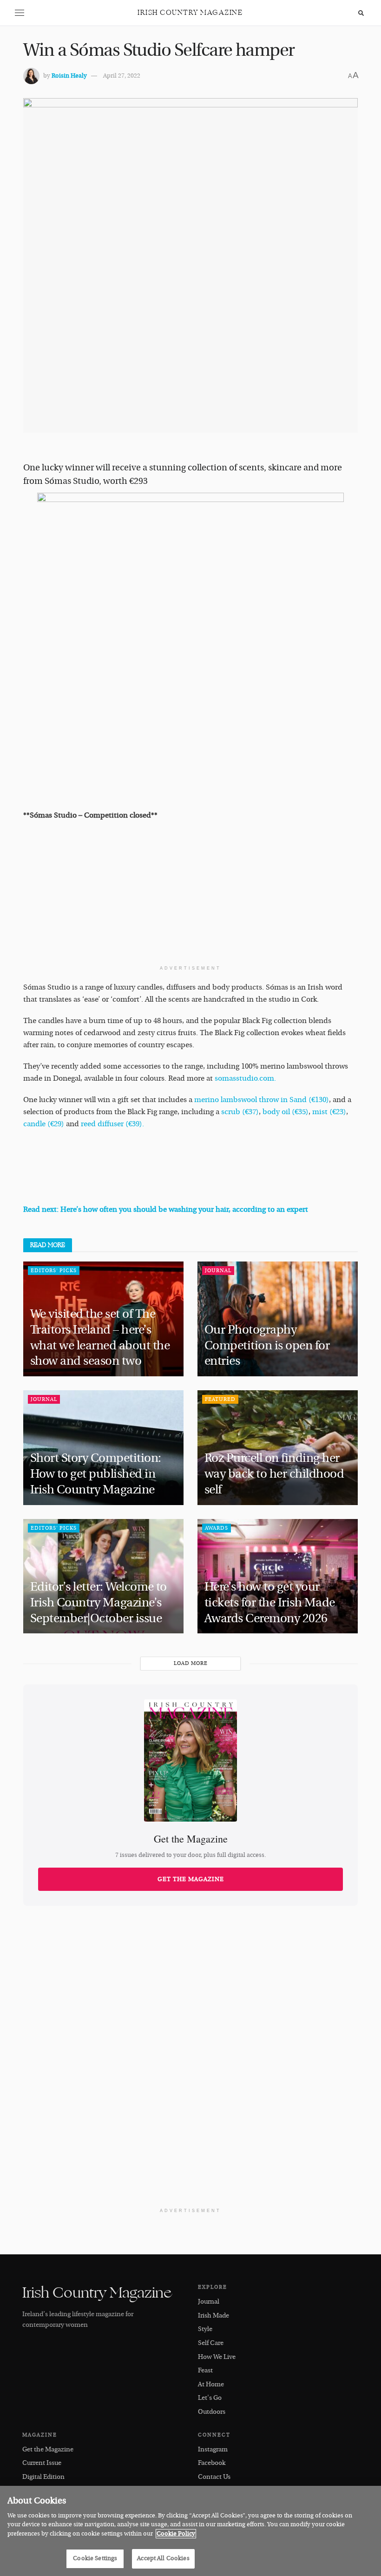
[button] (20, 13)
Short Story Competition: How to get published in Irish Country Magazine (96, 1474)
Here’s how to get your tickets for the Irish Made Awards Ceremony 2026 (269, 1603)
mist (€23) (329, 1112)
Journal (218, 1271)
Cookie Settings (95, 2558)
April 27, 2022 (122, 76)
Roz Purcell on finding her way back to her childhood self (274, 1474)
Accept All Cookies (163, 2558)
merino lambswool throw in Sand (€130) (262, 1100)
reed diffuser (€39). (112, 1124)
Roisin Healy (69, 76)
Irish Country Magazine (190, 13)
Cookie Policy (176, 2534)
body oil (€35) (286, 1112)
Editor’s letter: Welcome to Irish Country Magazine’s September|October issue (99, 1603)
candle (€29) (44, 1124)
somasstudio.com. (245, 1078)
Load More (191, 1663)
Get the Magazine (191, 1879)
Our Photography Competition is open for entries (267, 1346)
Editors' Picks (54, 1271)
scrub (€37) (240, 1112)
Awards (217, 1528)
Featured (220, 1399)
